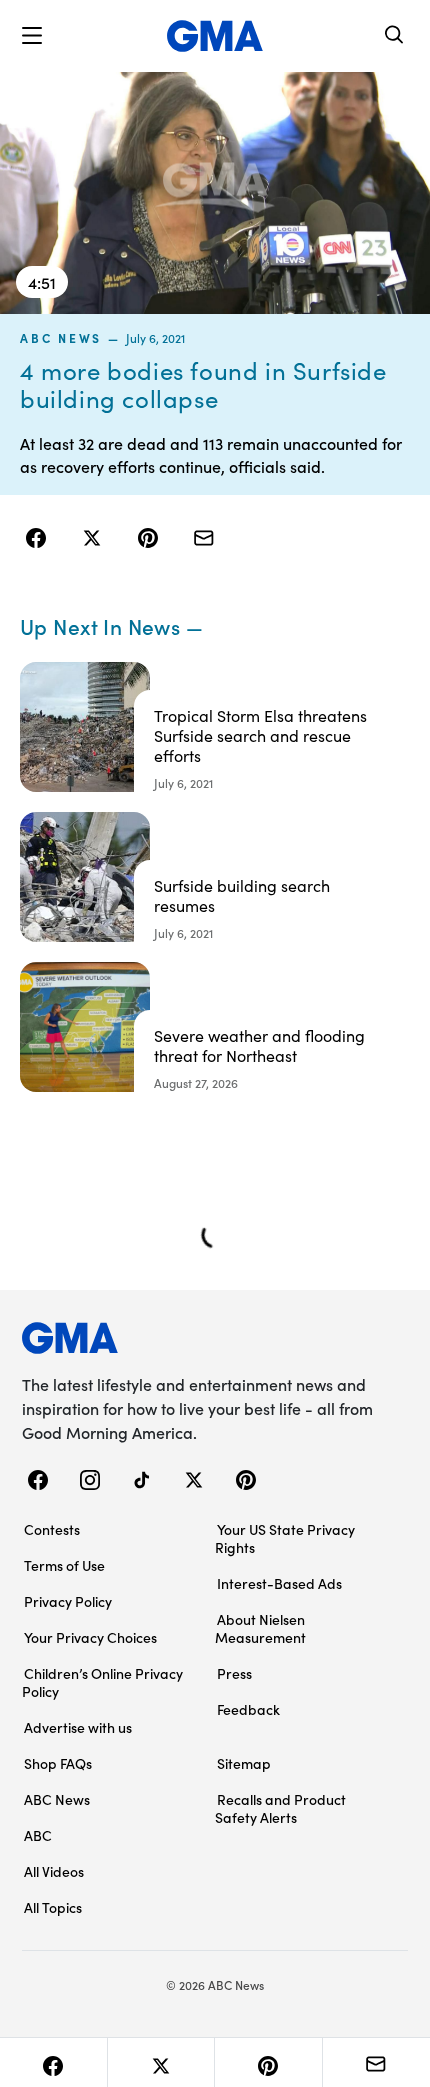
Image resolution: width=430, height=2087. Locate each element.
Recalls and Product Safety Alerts (280, 1808)
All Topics (53, 1907)
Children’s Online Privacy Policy (102, 1682)
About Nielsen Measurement (260, 1628)
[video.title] (215, 193)
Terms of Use (64, 1565)
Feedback (248, 1709)
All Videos (54, 1871)
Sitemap (244, 1763)
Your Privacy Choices (90, 1637)
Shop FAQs (58, 1763)
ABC (38, 1835)
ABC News (61, 338)
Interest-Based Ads (279, 1583)
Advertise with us (78, 1727)
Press (234, 1673)
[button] (32, 36)
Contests (52, 1529)
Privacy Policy (68, 1601)
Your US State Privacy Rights (285, 1538)
